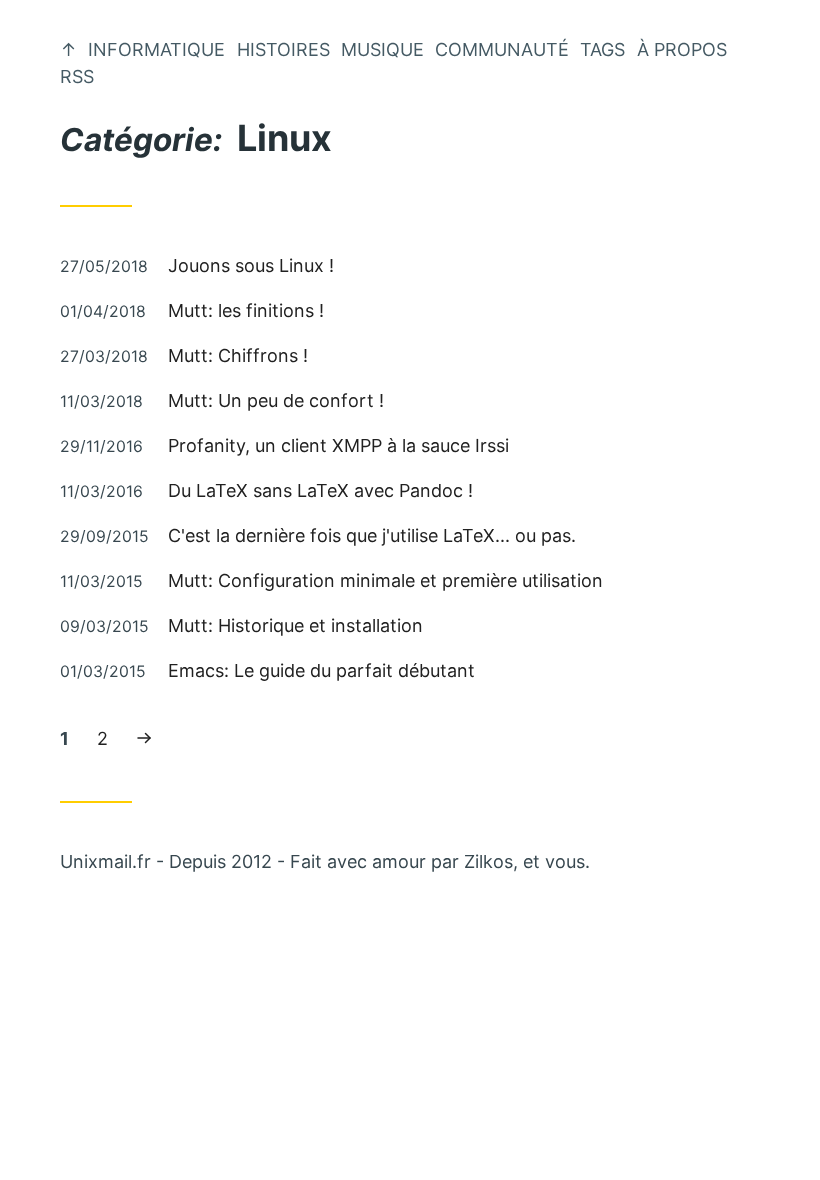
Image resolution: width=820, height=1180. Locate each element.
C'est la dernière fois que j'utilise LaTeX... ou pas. (372, 535)
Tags (602, 49)
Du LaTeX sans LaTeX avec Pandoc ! (320, 490)
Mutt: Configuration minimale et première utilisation (385, 580)
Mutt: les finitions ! (246, 310)
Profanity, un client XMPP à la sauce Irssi (338, 445)
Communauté (502, 49)
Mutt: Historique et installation (295, 625)
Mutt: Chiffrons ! (238, 355)
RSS (77, 76)
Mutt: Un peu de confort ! (276, 400)
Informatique (156, 49)
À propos (682, 49)
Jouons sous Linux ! (251, 265)
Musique (382, 49)
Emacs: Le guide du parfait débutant (321, 670)
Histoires (283, 49)
